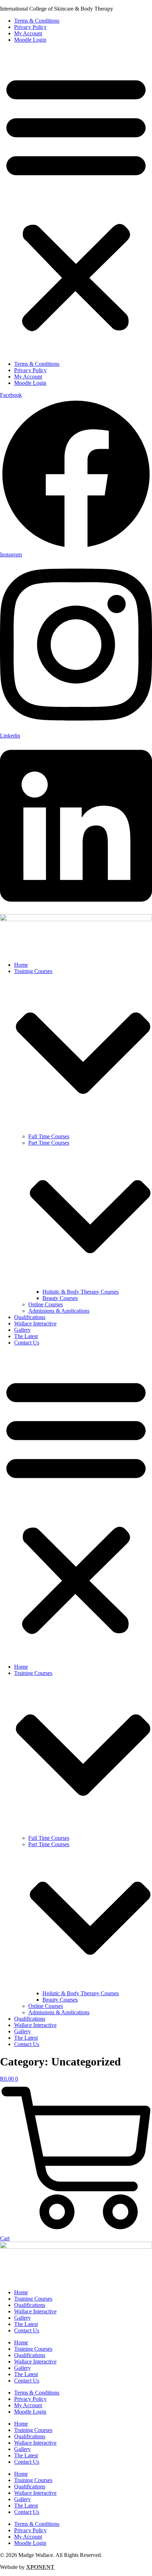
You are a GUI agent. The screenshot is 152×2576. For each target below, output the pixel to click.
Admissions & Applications (59, 1311)
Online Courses (46, 1304)
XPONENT (40, 2567)
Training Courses (33, 2299)
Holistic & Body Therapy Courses (81, 1292)
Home (21, 965)
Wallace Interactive (35, 1323)
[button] (76, 202)
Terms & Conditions (37, 21)
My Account (28, 33)
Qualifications (30, 1317)
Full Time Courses (49, 1136)
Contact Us (27, 1343)
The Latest (26, 1336)
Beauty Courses (60, 1298)
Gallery (22, 1330)
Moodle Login (30, 40)
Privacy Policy (30, 27)
